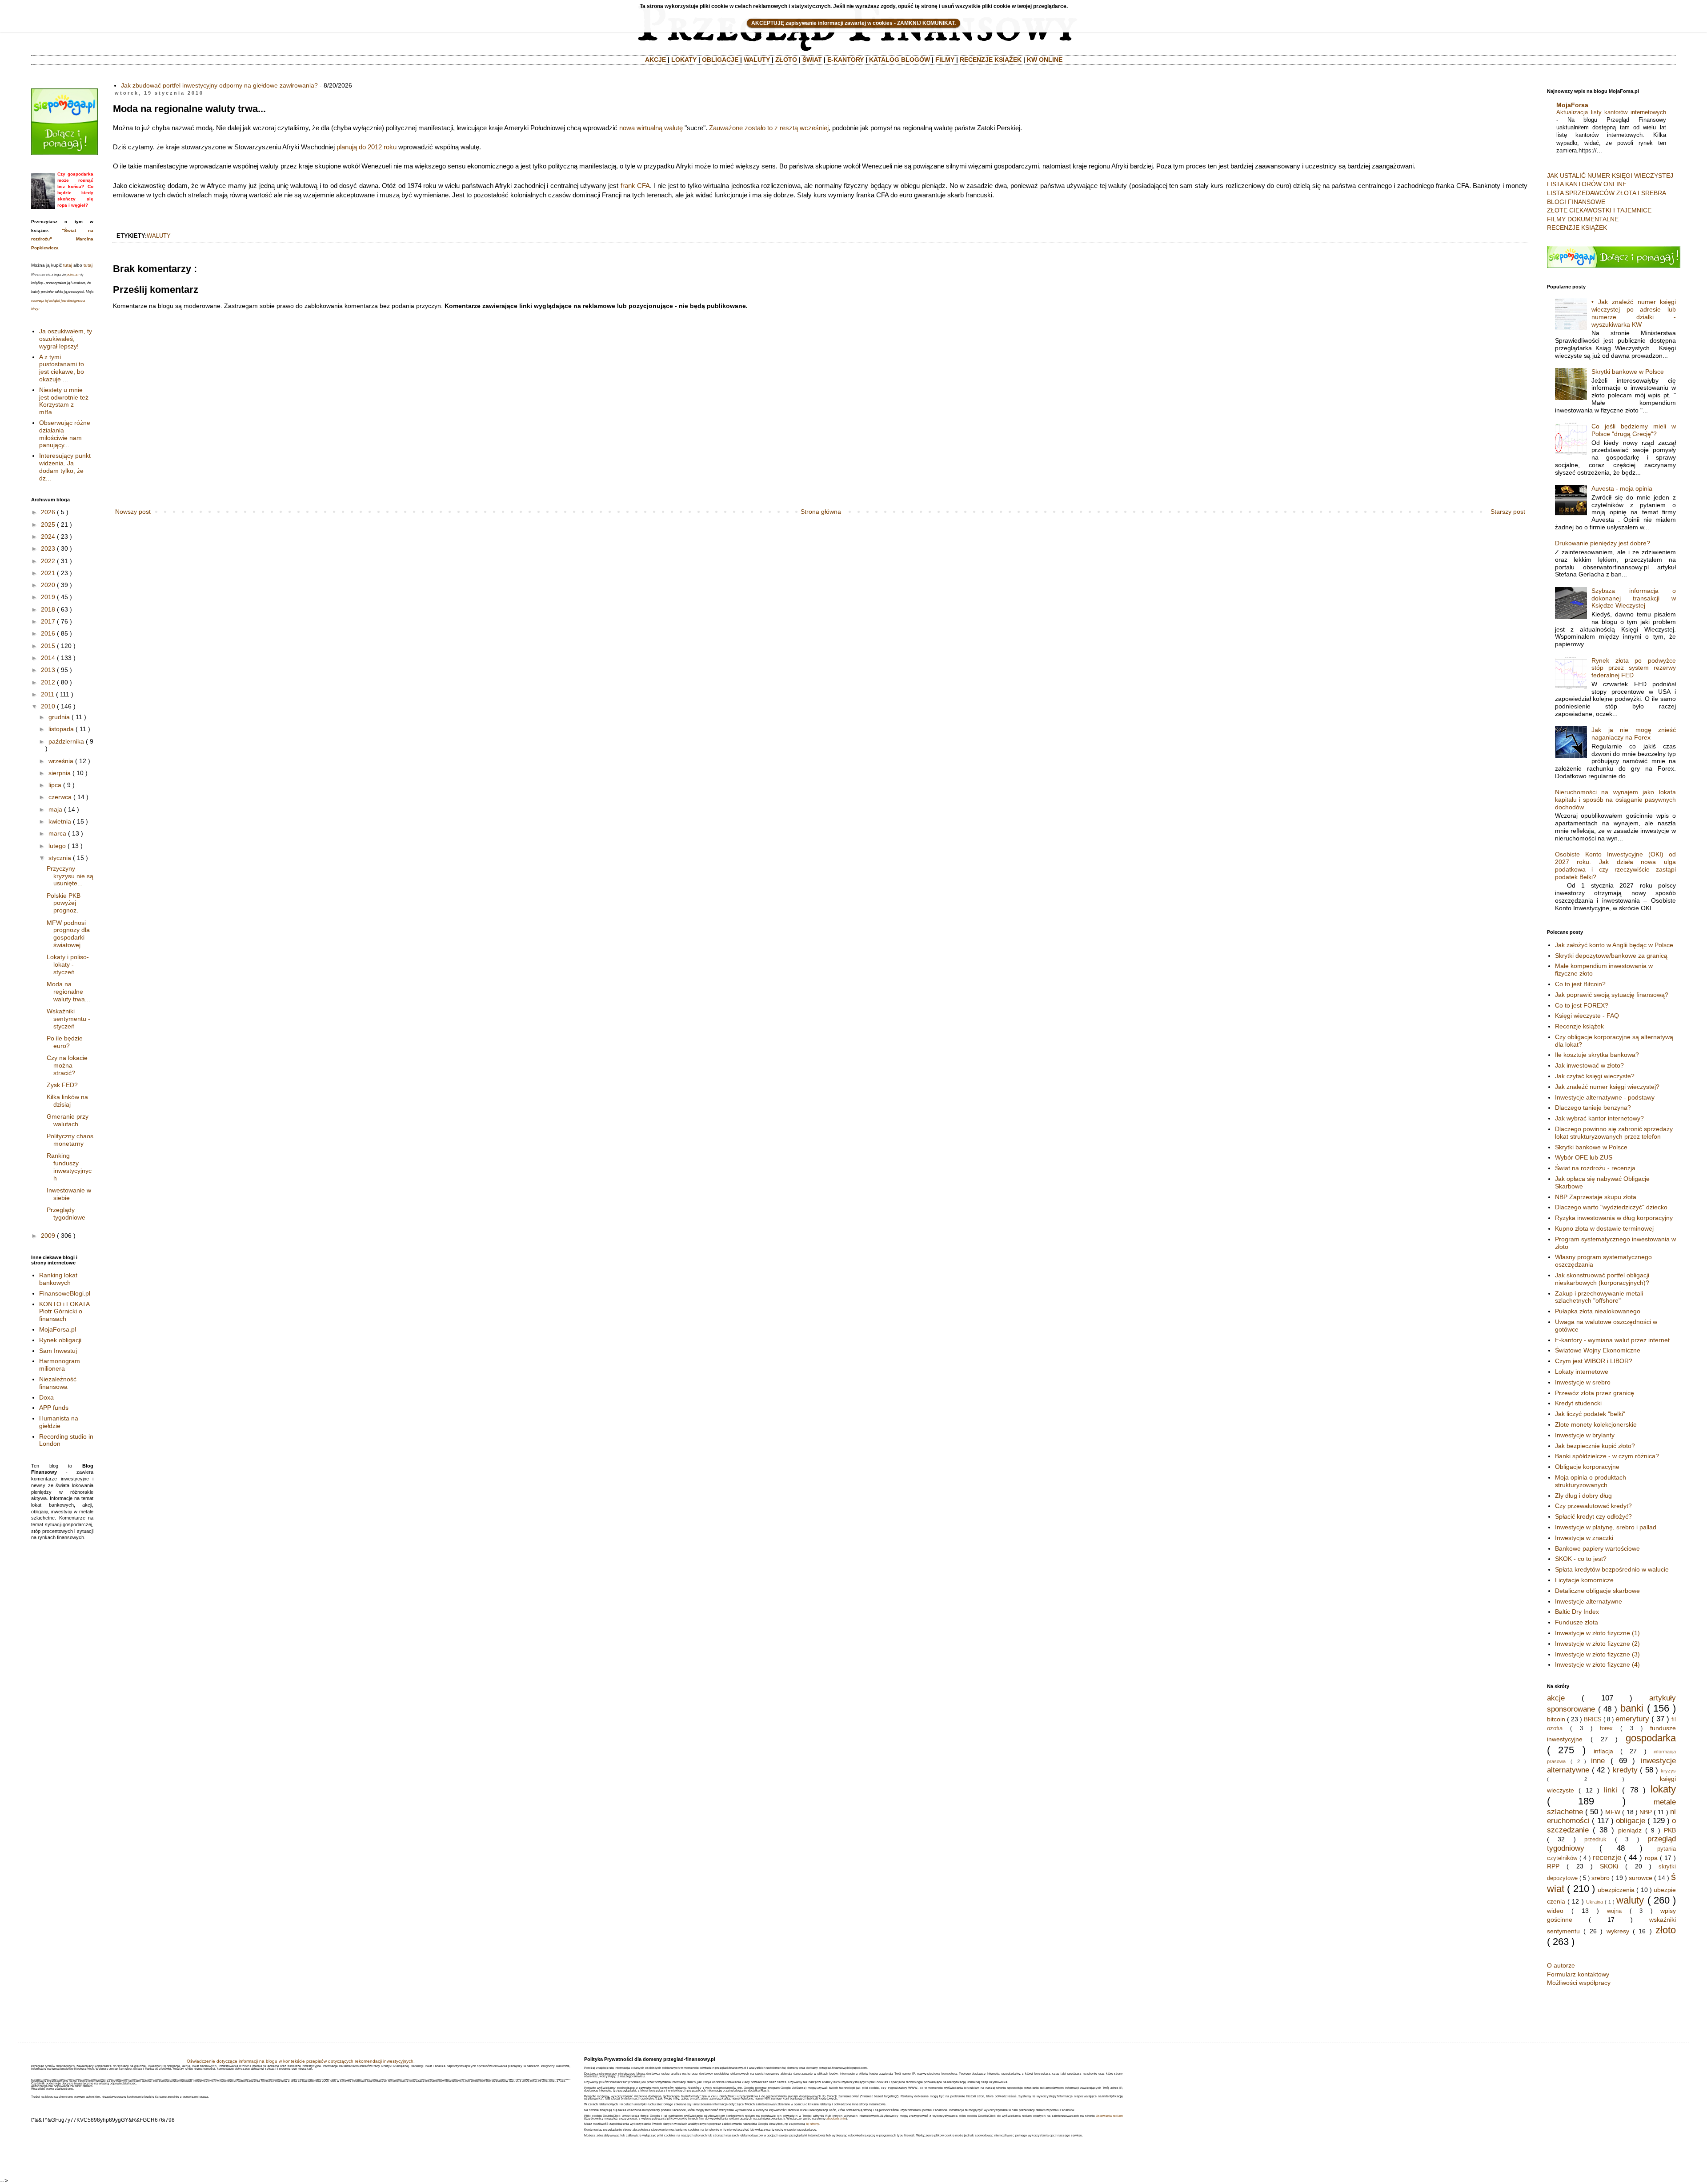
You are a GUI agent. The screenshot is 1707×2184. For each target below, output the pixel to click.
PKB (1670, 1830)
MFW (1613, 1812)
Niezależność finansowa (58, 1383)
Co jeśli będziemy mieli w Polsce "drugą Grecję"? (1634, 430)
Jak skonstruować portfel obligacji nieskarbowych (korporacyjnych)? (1602, 1279)
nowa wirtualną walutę (651, 128)
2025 (48, 524)
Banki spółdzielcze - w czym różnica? (1607, 1456)
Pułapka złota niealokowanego (1598, 1311)
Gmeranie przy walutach (68, 1120)
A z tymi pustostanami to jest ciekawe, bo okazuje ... (62, 368)
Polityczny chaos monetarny (70, 1140)
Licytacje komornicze (1584, 1580)
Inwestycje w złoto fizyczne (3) (1597, 1654)
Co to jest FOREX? (1582, 1005)
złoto (1666, 1930)
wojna (1614, 1911)
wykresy (1618, 1931)
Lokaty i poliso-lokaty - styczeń (68, 964)
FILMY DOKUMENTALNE (1583, 219)
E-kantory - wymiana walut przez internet (1612, 1340)
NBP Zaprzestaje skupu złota (1596, 1197)
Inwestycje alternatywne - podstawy (1605, 1097)
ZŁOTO (786, 60)
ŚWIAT (812, 60)
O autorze (1561, 1965)
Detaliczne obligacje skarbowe (1597, 1591)
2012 (48, 682)
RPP (1553, 1866)
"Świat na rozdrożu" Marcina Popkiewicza (62, 239)
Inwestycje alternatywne (1589, 1601)
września (61, 761)
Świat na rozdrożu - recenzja (1595, 1168)
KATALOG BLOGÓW (900, 60)
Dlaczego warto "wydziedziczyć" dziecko (1611, 1207)
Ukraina (1595, 1902)
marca (57, 833)
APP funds (54, 1408)
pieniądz (1630, 1830)
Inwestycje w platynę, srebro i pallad (1606, 1527)
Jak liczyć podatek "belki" (1590, 1414)
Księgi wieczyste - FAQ (1587, 1016)
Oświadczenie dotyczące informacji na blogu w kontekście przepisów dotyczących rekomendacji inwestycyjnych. (301, 2061)
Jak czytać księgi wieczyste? (1595, 1076)
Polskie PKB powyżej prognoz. (64, 903)
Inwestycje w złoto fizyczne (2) (1597, 1644)
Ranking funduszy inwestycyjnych (69, 1167)
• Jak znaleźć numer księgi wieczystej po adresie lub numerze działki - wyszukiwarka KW (1634, 313)
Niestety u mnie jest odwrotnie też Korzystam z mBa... (64, 401)
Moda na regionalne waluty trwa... (68, 992)
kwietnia (60, 821)
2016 (48, 633)
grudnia (59, 717)
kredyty (1625, 1770)
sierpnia (60, 773)
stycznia (60, 858)
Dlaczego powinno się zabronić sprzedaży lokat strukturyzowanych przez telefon (1614, 1133)
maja (55, 809)
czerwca (60, 797)
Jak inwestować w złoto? (1589, 1065)
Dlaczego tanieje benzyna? (1593, 1108)
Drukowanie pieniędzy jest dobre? (1603, 543)
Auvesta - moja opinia (1622, 488)
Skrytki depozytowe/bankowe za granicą (1611, 956)
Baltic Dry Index (1577, 1612)
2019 (48, 597)
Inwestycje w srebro (1583, 1382)
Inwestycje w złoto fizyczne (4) (1597, 1664)
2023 (48, 548)
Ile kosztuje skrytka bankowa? (1597, 1055)
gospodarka (1651, 1738)
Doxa (46, 1397)
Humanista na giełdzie (59, 1422)
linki (1611, 1790)
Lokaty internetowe (1582, 1372)
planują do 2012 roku (367, 147)
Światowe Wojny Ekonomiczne (1598, 1350)
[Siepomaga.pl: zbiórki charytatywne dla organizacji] (64, 153)
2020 (48, 585)
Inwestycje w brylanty (1585, 1435)
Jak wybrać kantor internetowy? (1599, 1118)
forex (1606, 1728)
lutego (57, 846)
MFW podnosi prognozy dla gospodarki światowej (68, 934)
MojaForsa (1572, 105)
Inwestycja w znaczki (1584, 1538)
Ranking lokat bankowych (58, 1279)
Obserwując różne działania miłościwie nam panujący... (65, 434)
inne (1598, 1761)
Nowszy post (133, 512)
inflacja (1603, 1751)
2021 (48, 573)
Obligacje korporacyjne (1587, 1467)
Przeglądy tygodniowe (66, 1214)
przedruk (1595, 1840)
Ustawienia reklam (1109, 2116)
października (66, 741)
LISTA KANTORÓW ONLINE (1587, 184)
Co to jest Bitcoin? (1580, 984)
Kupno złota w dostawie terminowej (1604, 1228)
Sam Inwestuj (58, 1351)
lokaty (1663, 1789)
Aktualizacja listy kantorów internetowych (1611, 112)
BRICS (1593, 1720)
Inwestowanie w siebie (69, 1194)
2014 (48, 658)
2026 (48, 512)
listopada (61, 729)
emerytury (1632, 1719)
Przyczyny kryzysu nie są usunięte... (70, 876)
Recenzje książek (1579, 1026)
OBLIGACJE (720, 60)
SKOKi (1609, 1866)
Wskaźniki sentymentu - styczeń (68, 1019)
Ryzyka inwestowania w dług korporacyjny (1614, 1218)
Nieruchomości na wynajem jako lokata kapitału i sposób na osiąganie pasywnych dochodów (1616, 800)
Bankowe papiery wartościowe (1597, 1548)
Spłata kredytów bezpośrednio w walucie (1612, 1569)
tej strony (812, 2124)
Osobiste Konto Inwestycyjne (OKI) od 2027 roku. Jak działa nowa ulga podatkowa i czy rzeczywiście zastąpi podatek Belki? (1616, 865)
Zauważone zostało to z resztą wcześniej (769, 128)
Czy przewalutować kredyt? (1593, 1506)
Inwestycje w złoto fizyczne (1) (1597, 1633)
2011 (48, 694)
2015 (48, 646)
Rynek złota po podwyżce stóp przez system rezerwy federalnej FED (1634, 668)
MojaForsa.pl (58, 1329)
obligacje (1631, 1821)
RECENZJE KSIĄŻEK (991, 60)
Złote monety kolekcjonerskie (1596, 1424)
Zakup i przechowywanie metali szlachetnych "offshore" (1599, 1297)
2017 (48, 621)
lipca (55, 785)
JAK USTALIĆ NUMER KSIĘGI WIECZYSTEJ (1610, 176)
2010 (48, 706)
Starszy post (1508, 512)
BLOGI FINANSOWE (1576, 202)
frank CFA (635, 186)
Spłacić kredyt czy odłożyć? (1593, 1516)
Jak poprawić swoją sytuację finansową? (1612, 995)
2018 (48, 609)
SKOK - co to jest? (1581, 1559)
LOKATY (684, 60)
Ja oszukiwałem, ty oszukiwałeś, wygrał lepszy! (66, 339)
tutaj (68, 265)
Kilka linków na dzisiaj (67, 1101)
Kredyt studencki (1578, 1403)
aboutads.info (836, 2118)
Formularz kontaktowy (1578, 1974)
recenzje (1607, 1858)
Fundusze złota (1577, 1622)
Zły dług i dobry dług (1583, 1496)
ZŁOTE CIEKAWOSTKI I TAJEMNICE (1599, 210)
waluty (159, 236)
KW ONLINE (1045, 60)
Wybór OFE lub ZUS (1584, 1157)
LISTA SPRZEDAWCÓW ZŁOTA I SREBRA (1607, 193)
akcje (1556, 1698)
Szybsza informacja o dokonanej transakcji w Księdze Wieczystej (1634, 598)
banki (1632, 1708)
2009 (48, 1236)
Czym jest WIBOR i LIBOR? (1594, 1361)
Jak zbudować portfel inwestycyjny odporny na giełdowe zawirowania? (219, 85)
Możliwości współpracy (1579, 1983)
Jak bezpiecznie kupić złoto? (1595, 1446)
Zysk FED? (62, 1085)
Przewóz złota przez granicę (1595, 1393)
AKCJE (655, 60)
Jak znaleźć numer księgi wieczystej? (1607, 1087)
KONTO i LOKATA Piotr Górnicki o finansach (64, 1312)
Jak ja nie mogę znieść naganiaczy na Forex (1634, 734)
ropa (1651, 1858)
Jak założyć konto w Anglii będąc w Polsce (1614, 945)
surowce (1641, 1878)
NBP (1646, 1812)
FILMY (945, 60)
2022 (48, 561)
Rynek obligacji (60, 1340)
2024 (48, 536)
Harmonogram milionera (60, 1365)
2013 (48, 670)
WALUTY (757, 60)
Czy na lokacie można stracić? (67, 1065)
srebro (1601, 1878)
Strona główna (821, 512)
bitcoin (1556, 1719)
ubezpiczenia (1616, 1890)
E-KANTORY (845, 60)
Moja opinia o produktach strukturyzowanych (1591, 1481)
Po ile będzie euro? (65, 1042)
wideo (1555, 1911)
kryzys (1668, 1771)
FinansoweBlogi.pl (65, 1293)
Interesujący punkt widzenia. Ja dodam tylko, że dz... (65, 467)
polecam (73, 274)
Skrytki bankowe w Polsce (1628, 372)
